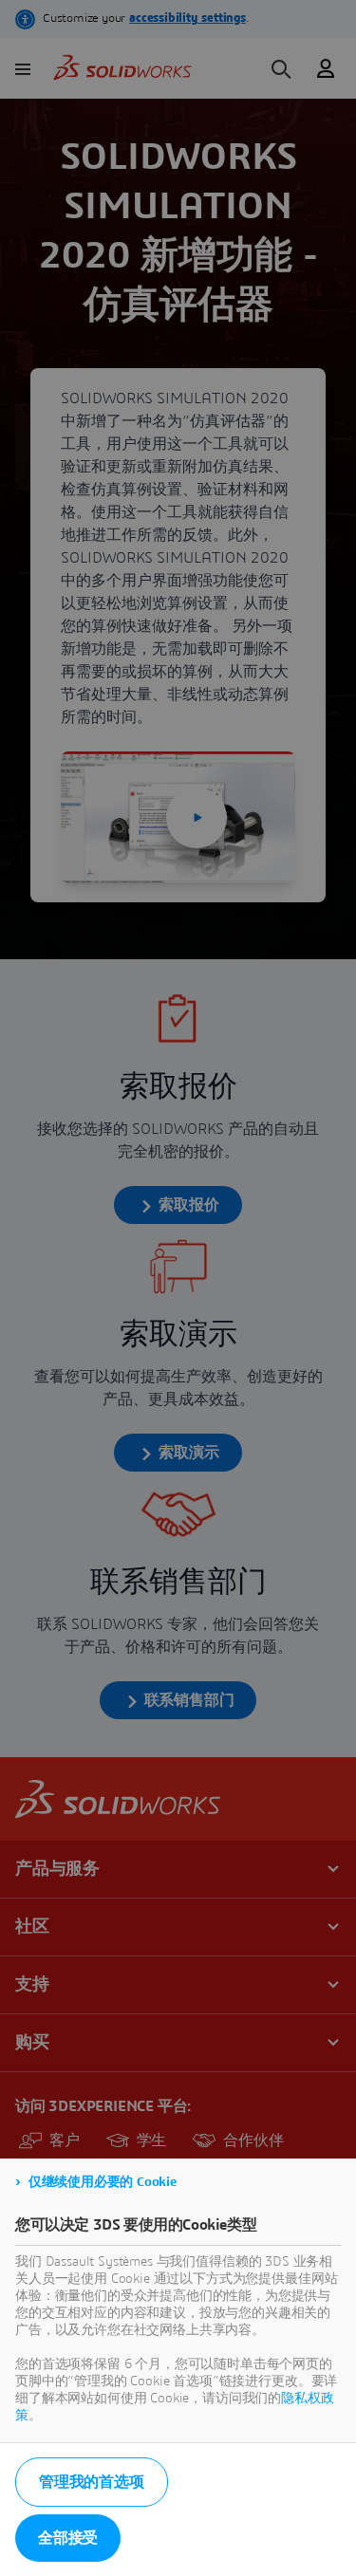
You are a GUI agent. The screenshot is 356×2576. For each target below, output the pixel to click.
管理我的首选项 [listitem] (92, 2482)
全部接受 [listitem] (68, 2538)
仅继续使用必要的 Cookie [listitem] (103, 2182)
